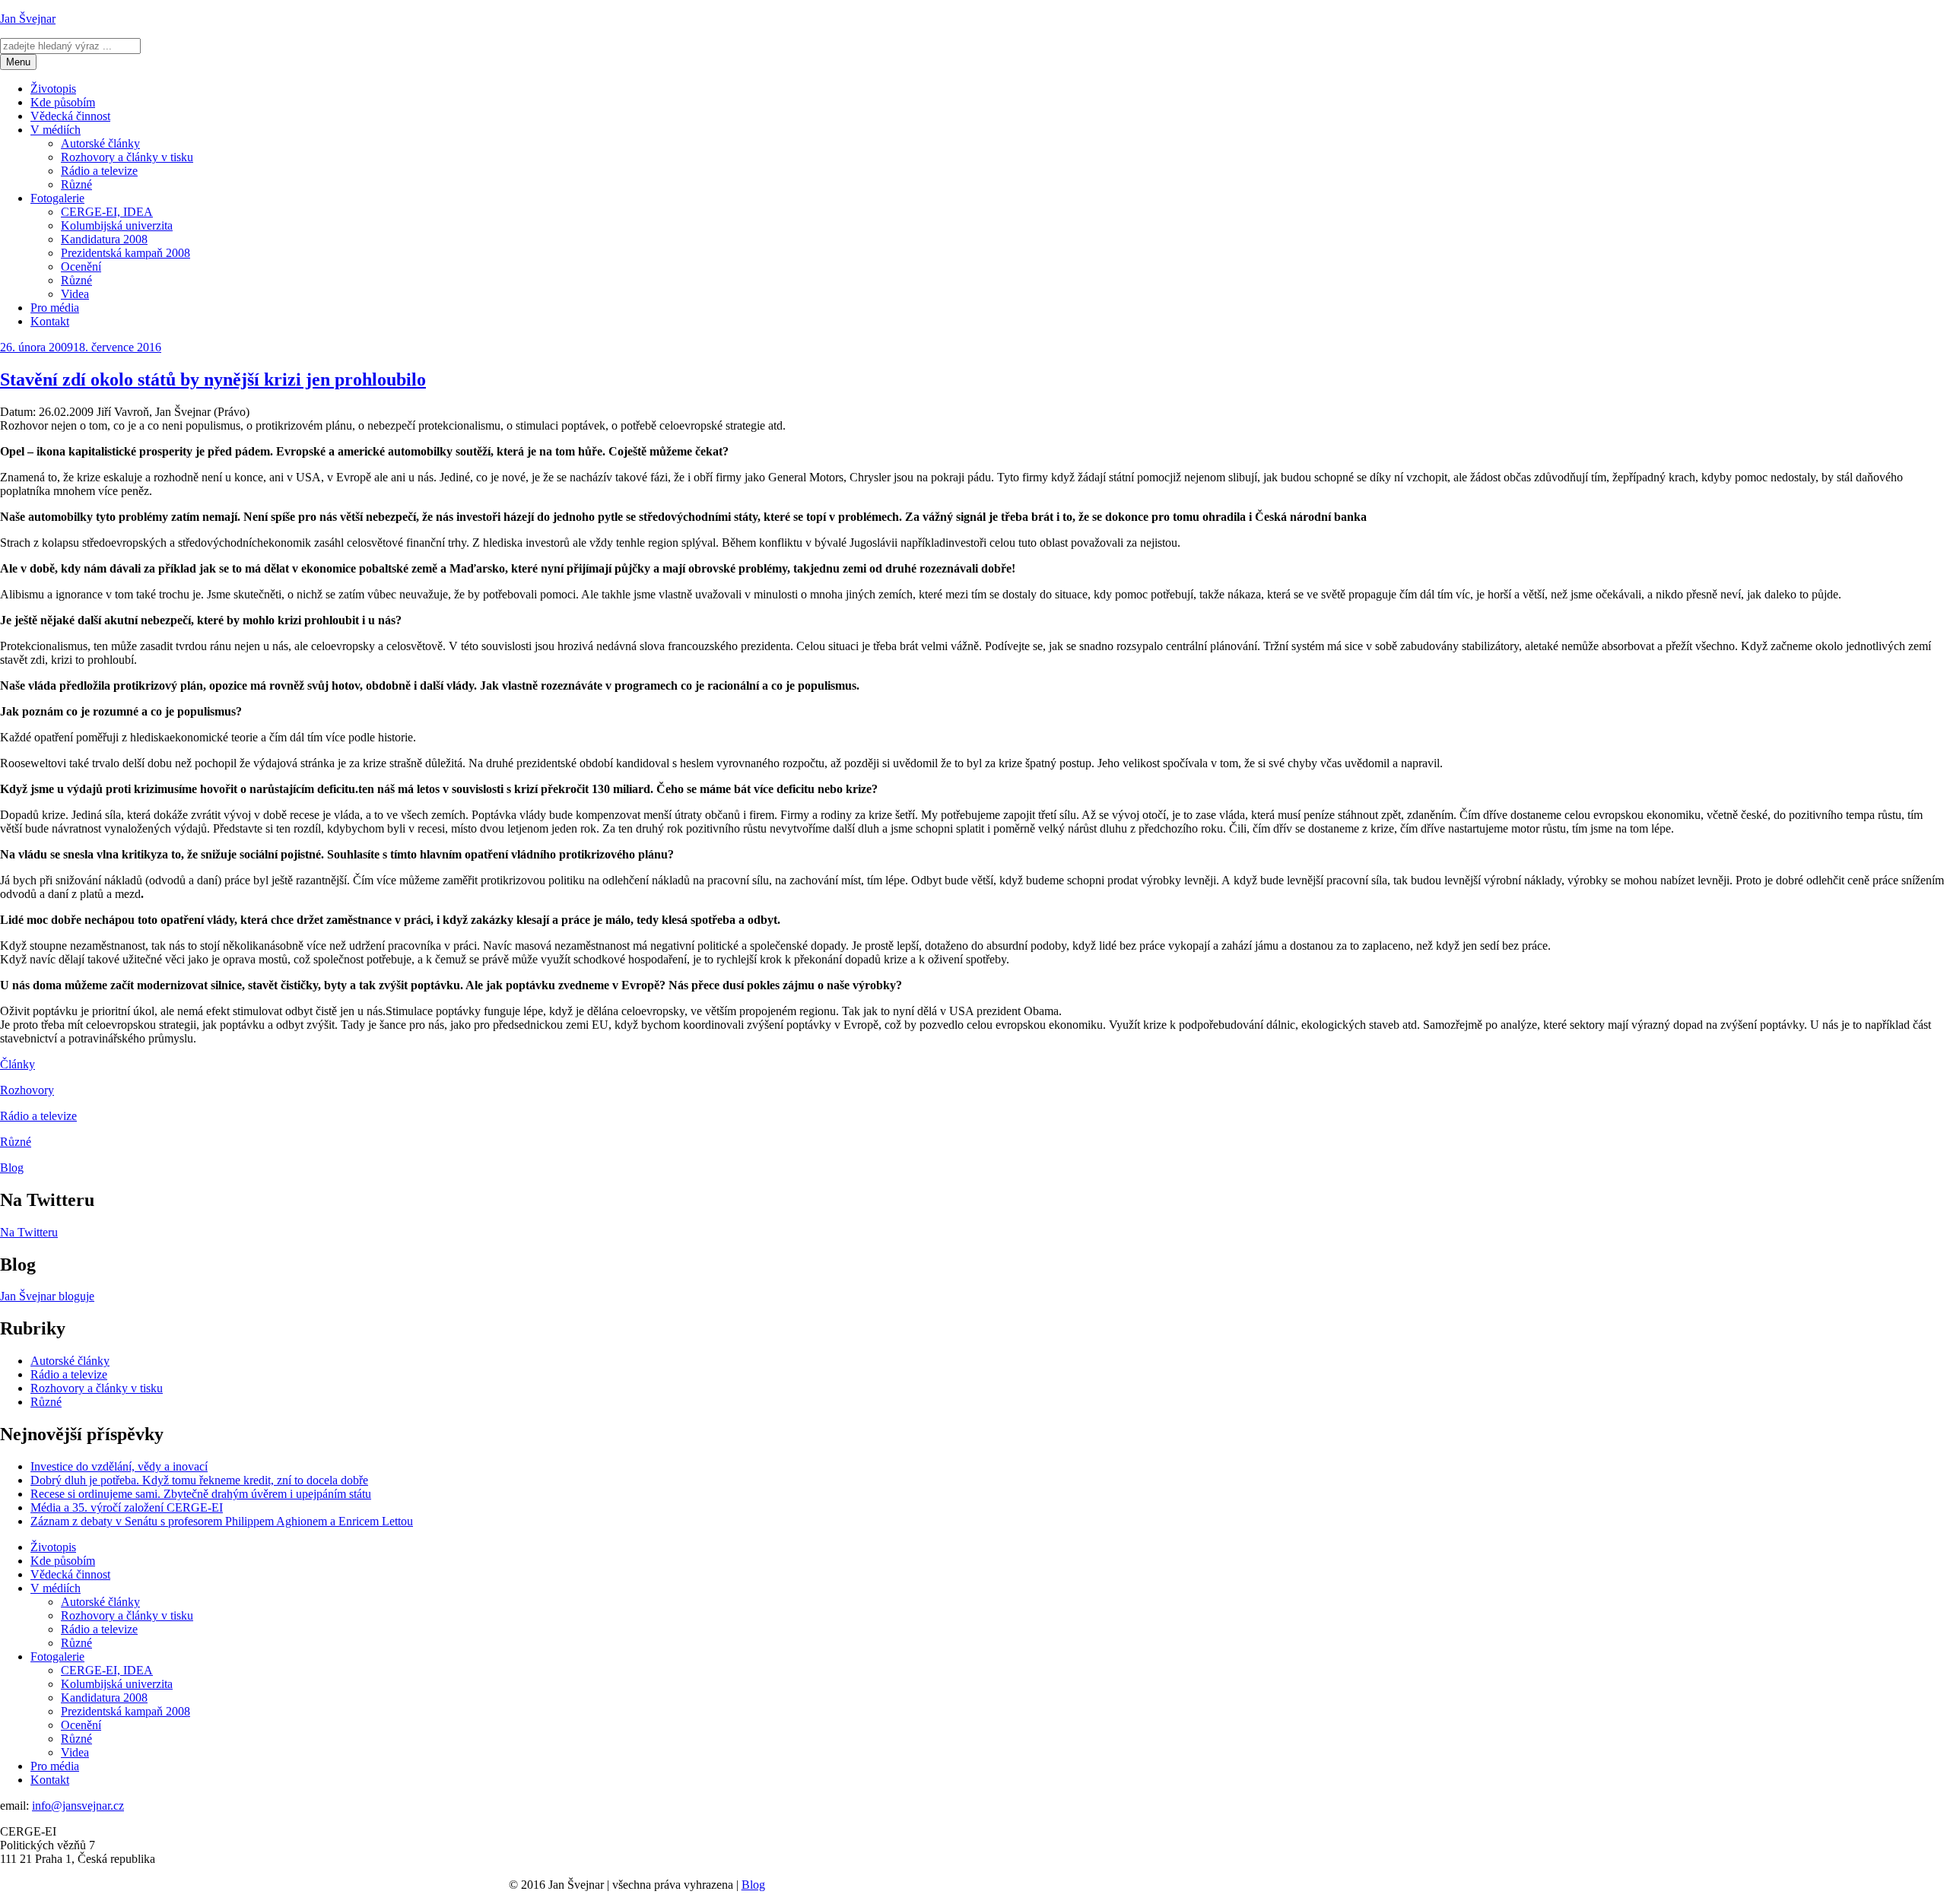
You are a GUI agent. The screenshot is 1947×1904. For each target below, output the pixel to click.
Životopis (53, 89)
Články (17, 1064)
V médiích (56, 130)
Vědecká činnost (70, 116)
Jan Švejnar (28, 19)
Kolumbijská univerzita (117, 225)
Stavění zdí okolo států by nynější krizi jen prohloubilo (213, 379)
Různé (76, 184)
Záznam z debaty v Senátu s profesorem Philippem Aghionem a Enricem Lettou (222, 1521)
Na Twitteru (29, 1232)
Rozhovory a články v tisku (127, 157)
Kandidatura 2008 (104, 239)
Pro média (55, 308)
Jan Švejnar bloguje (47, 1296)
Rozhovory (27, 1090)
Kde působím (63, 102)
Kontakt (50, 321)
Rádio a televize (99, 171)
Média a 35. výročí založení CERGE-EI (127, 1507)
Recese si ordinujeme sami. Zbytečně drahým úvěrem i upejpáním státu (201, 1494)
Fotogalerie (57, 198)
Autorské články (100, 143)
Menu (18, 62)
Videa (75, 294)
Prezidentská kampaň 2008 (125, 253)
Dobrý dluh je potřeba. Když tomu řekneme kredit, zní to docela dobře (199, 1480)
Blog (12, 1168)
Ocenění (81, 267)
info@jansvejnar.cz (78, 1806)
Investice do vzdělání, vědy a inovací (119, 1466)
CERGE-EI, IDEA (107, 212)
